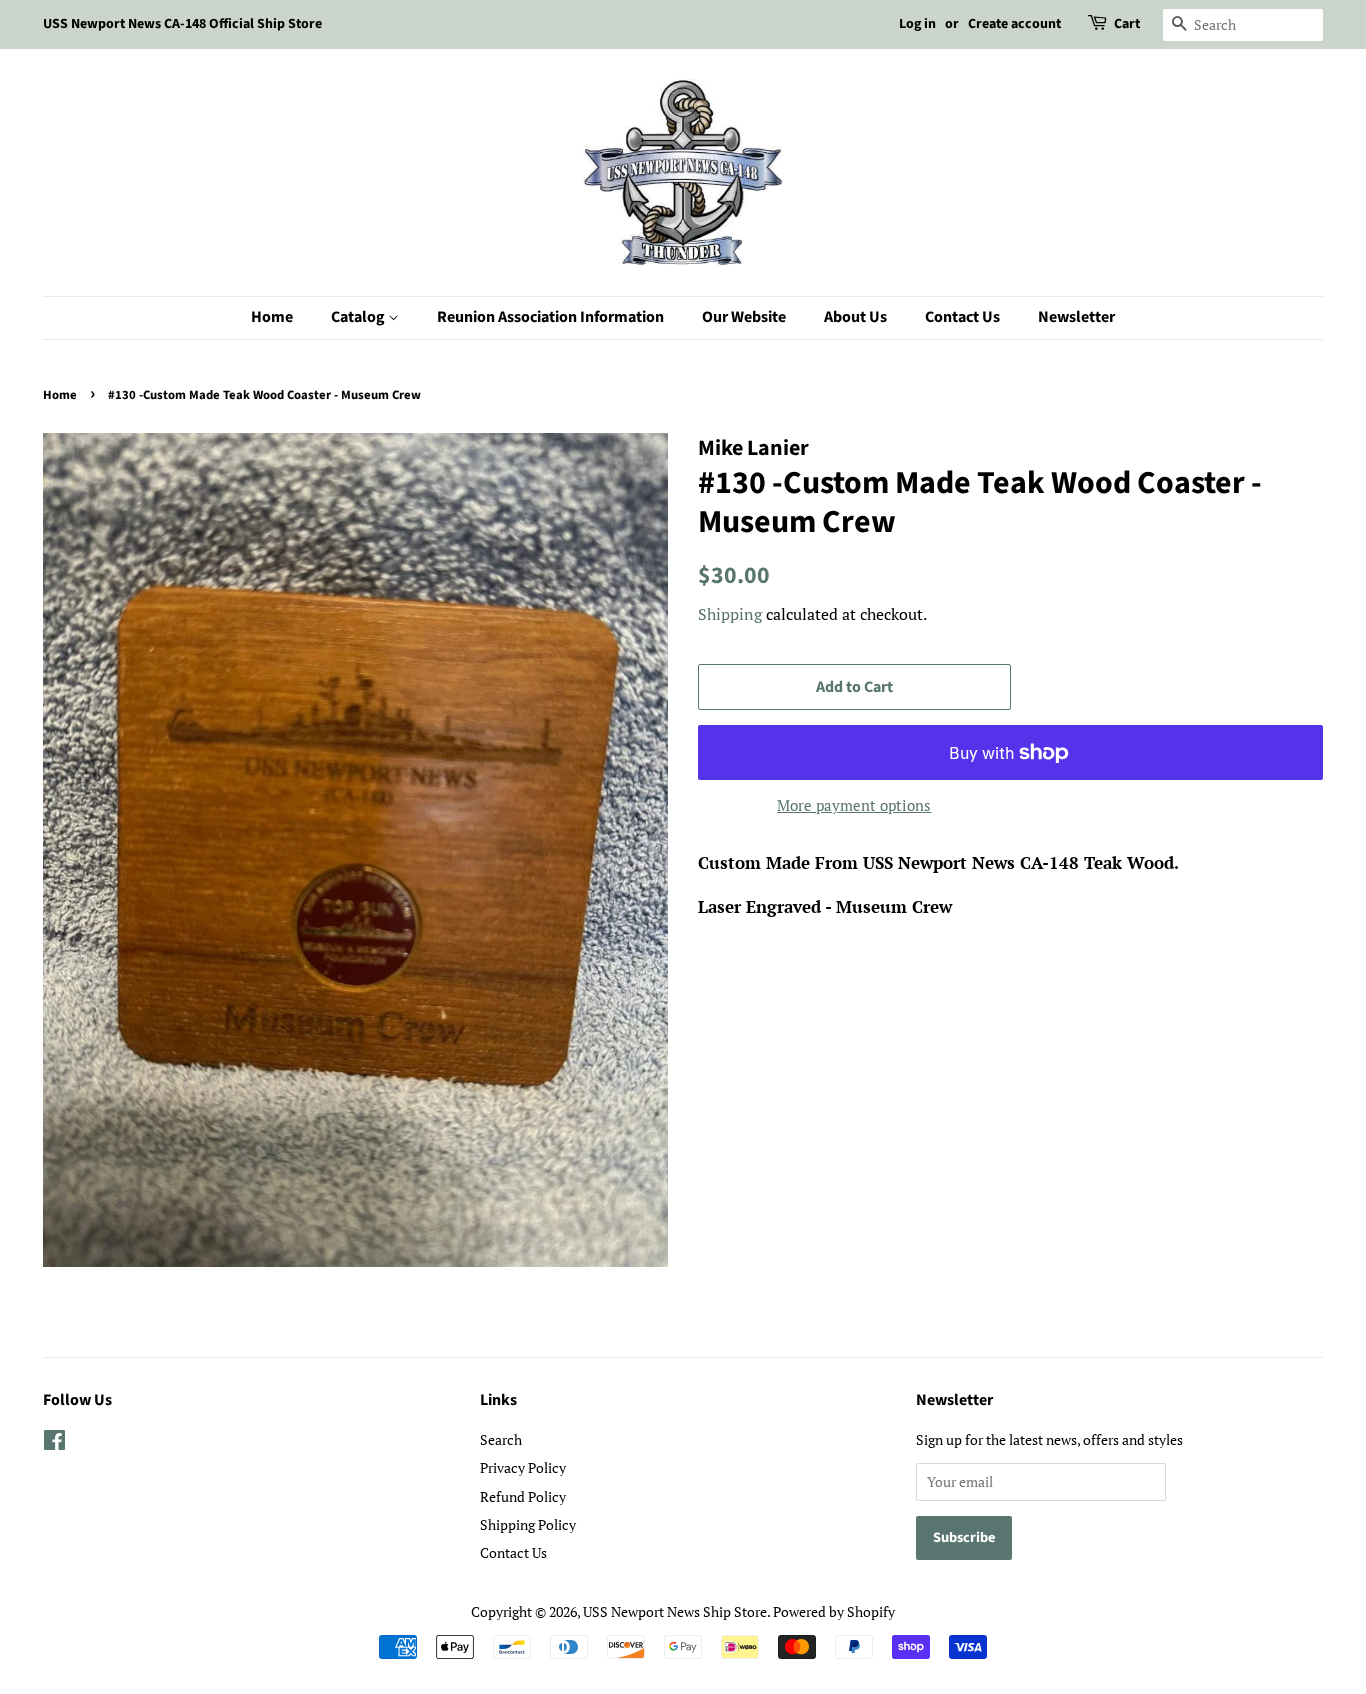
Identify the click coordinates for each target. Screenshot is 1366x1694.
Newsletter (1076, 317)
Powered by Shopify (834, 1611)
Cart (1127, 24)
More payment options (854, 805)
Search (501, 1439)
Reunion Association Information (550, 317)
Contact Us (962, 317)
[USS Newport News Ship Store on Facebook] (54, 1443)
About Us (855, 317)
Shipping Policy (528, 1524)
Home (272, 317)
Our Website (744, 317)
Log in (917, 24)
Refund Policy (523, 1496)
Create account (1014, 24)
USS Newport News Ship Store (675, 1611)
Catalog (359, 317)
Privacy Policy (523, 1467)
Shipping (730, 614)
